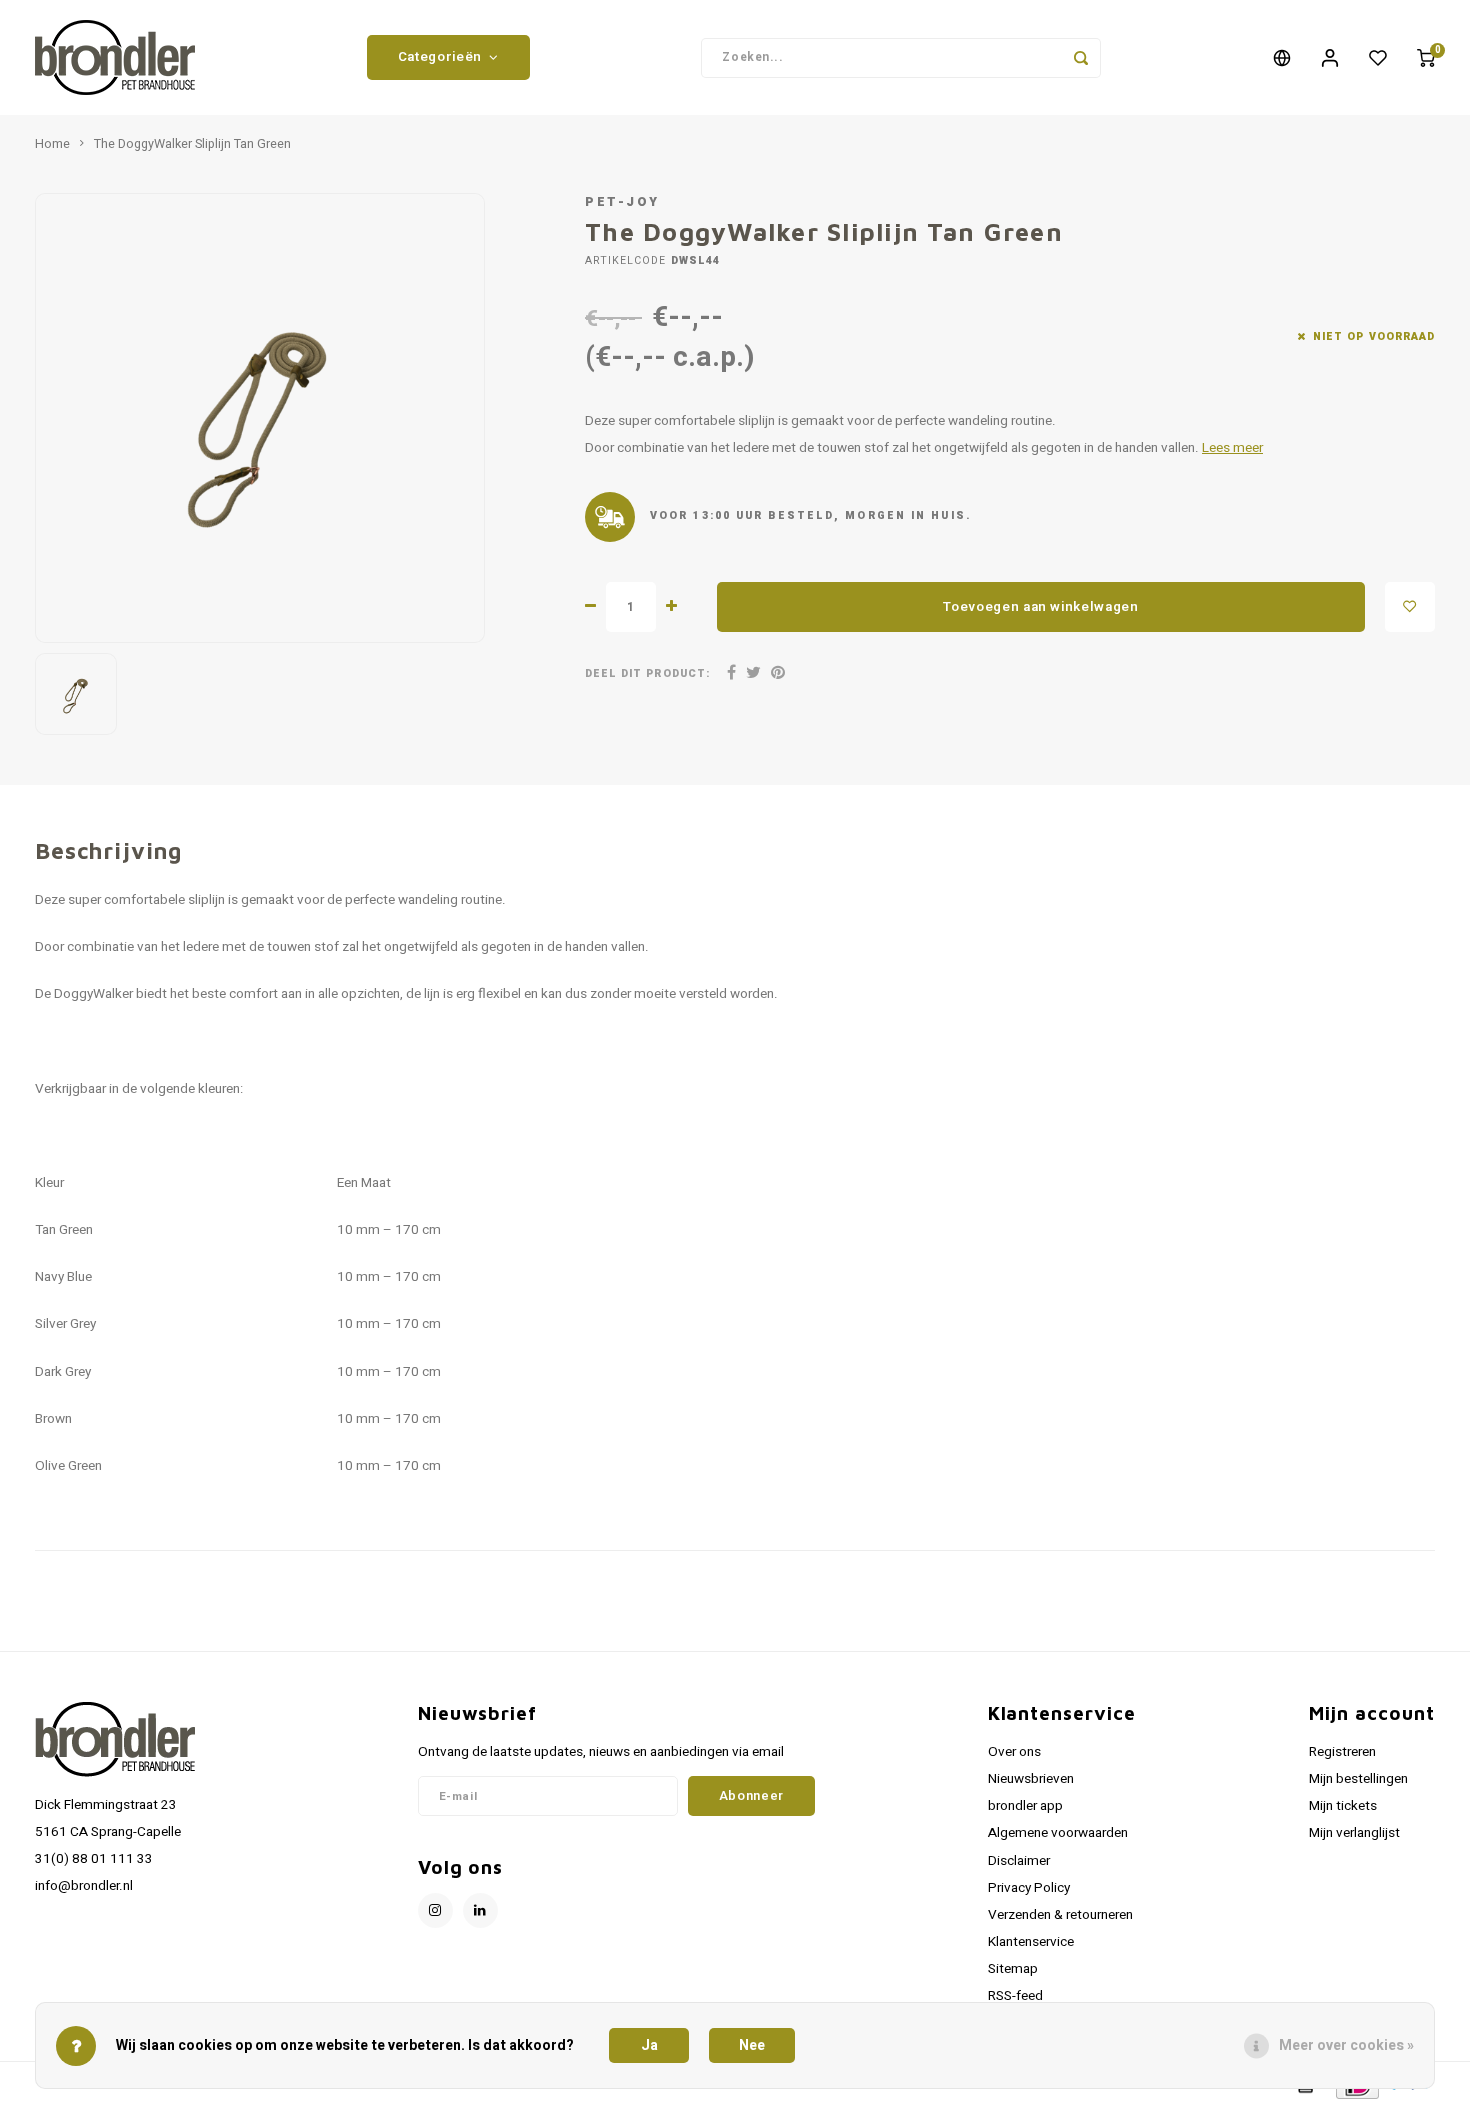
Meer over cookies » (1346, 2045)
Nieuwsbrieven (1031, 1779)
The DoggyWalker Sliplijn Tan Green (192, 144)
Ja (649, 2045)
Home (52, 144)
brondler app (1025, 1806)
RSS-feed (1015, 1996)
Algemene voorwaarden (1058, 1833)
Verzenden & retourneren (1060, 1915)
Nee (752, 2045)
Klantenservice (1031, 1942)
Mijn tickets (1343, 1806)
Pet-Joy (622, 202)
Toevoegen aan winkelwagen (1041, 607)
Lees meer (1232, 448)
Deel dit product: (647, 673)
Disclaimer (1019, 1861)
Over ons (1014, 1752)
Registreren (1342, 1752)
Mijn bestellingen (1358, 1779)
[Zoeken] (1081, 58)
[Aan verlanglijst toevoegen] (1410, 607)
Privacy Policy (1029, 1888)
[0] (1426, 58)
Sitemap (1013, 1969)
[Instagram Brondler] (435, 1910)
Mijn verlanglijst (1354, 1833)
